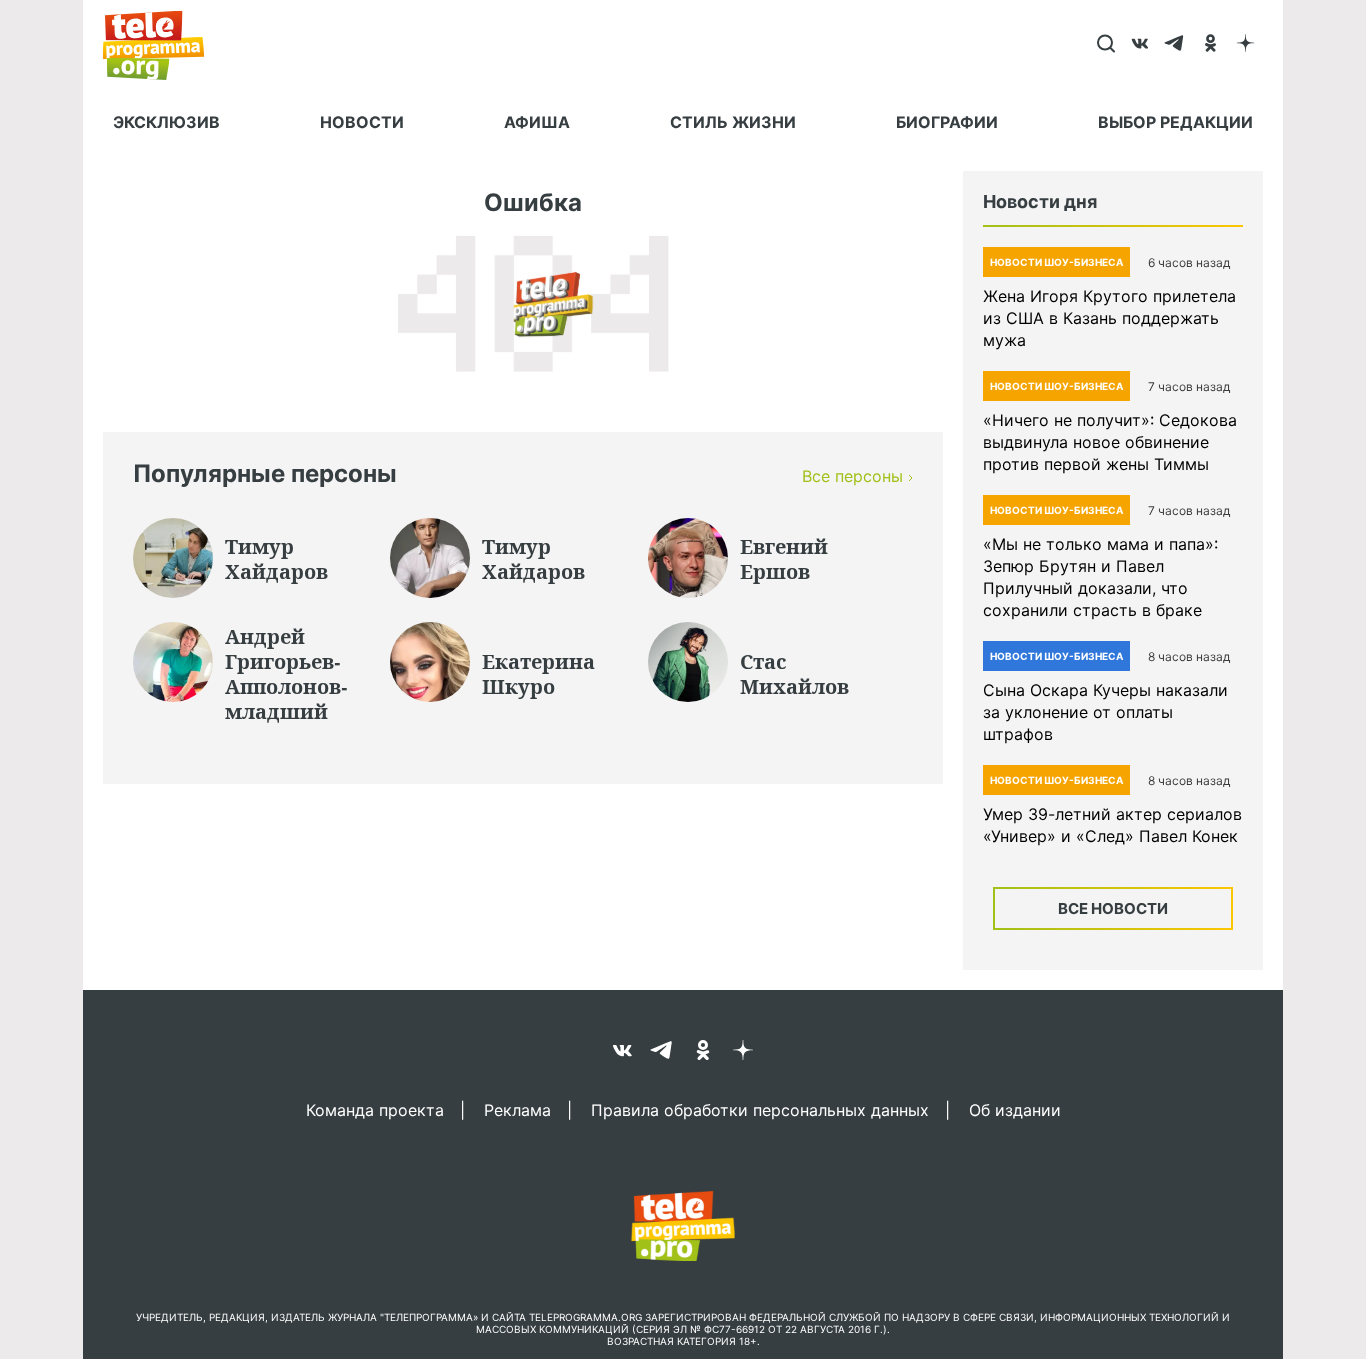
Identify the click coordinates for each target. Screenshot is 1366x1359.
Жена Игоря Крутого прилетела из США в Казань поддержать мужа (1109, 318)
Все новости (1113, 908)
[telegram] (1175, 45)
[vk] (1140, 45)
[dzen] (1245, 45)
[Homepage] (163, 45)
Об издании (1015, 1109)
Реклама (517, 1109)
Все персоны (852, 476)
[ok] (1210, 45)
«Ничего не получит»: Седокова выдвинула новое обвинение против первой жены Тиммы (1110, 442)
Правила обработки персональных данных (760, 1109)
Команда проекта (375, 1109)
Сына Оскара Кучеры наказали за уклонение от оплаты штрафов (1105, 712)
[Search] (1105, 45)
